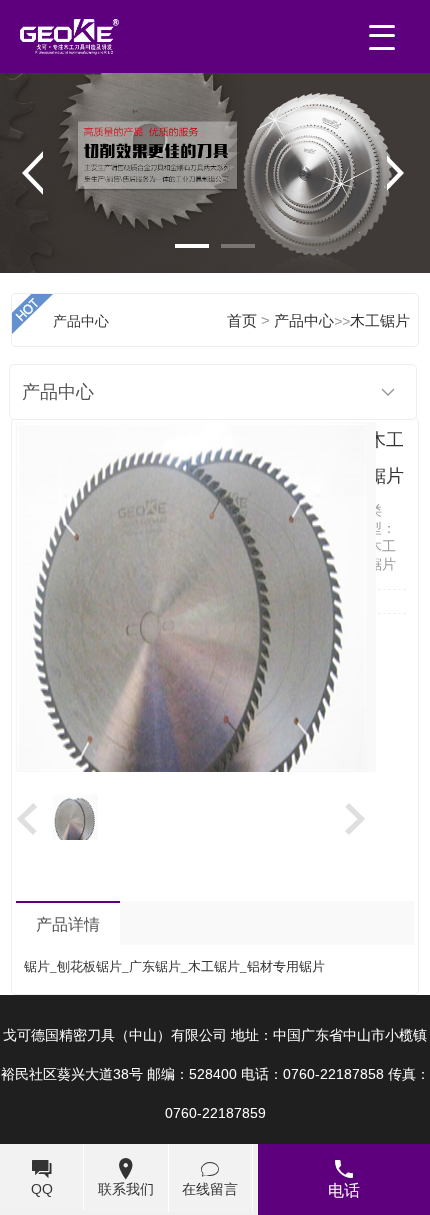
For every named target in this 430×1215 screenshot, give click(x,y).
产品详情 (68, 924)
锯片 (37, 966)
